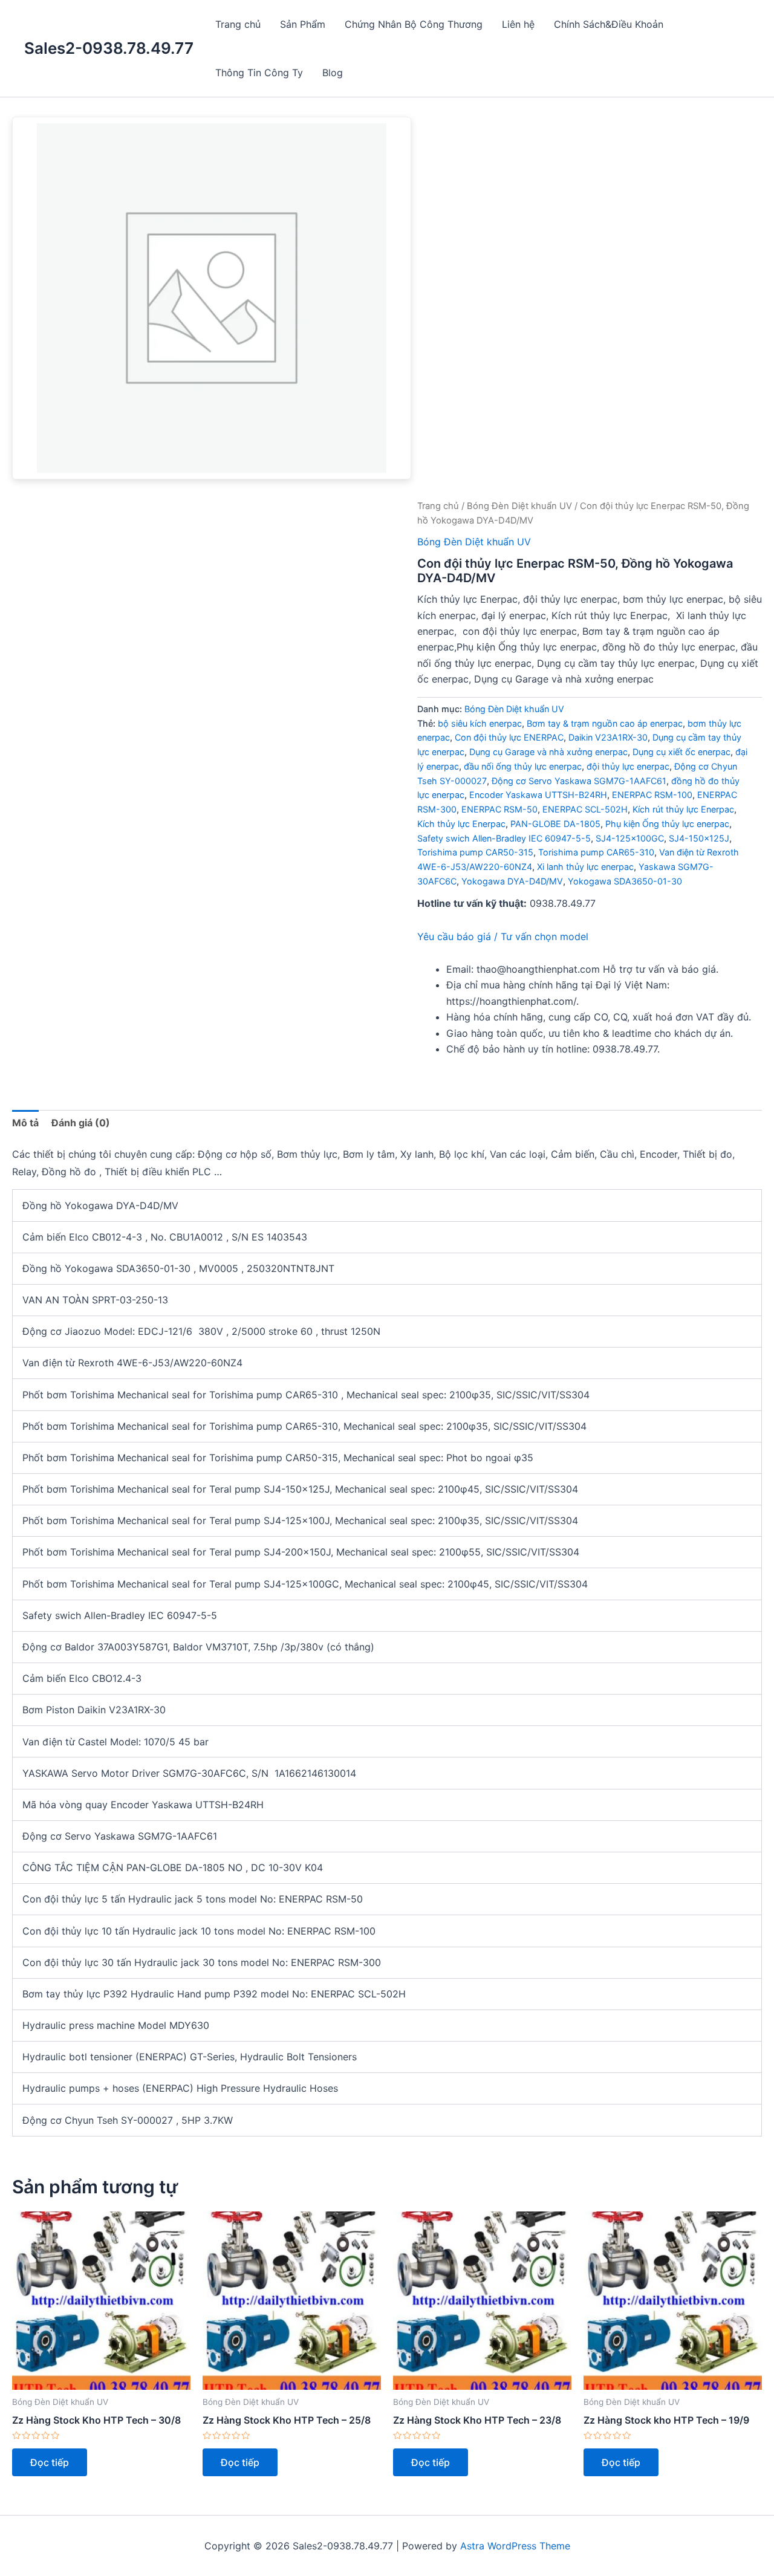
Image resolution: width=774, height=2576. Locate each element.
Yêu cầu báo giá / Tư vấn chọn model (503, 936)
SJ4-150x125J (699, 838)
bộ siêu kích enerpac (480, 723)
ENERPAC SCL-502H (585, 809)
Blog (333, 73)
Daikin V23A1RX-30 (608, 737)
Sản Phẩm (303, 24)
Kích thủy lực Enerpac (461, 824)
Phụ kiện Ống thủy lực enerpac (667, 824)
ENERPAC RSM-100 (652, 795)
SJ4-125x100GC (630, 838)
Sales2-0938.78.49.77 (109, 48)
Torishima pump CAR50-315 (475, 852)
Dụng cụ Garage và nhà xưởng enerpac (548, 752)
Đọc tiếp (50, 2462)
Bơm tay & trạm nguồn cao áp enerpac (605, 723)
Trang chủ (238, 24)
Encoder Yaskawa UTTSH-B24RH (538, 795)
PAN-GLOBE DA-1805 (555, 824)
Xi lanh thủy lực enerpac (585, 867)
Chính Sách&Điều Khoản (609, 24)
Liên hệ (518, 24)
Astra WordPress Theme (515, 2546)
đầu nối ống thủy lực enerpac (523, 766)
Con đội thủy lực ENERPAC (509, 737)
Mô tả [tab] (25, 1123)
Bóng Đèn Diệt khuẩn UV (519, 506)
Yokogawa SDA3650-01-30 (625, 881)
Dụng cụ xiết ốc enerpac (681, 752)
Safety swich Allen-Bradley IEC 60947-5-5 (504, 838)
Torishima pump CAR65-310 (596, 852)
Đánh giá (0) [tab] (81, 1123)
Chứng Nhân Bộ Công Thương (414, 24)
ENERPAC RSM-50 (499, 809)
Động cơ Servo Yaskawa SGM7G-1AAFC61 (579, 781)
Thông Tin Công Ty (259, 73)
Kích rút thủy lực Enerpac (683, 809)
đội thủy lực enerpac (628, 766)
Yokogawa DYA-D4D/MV (512, 881)
